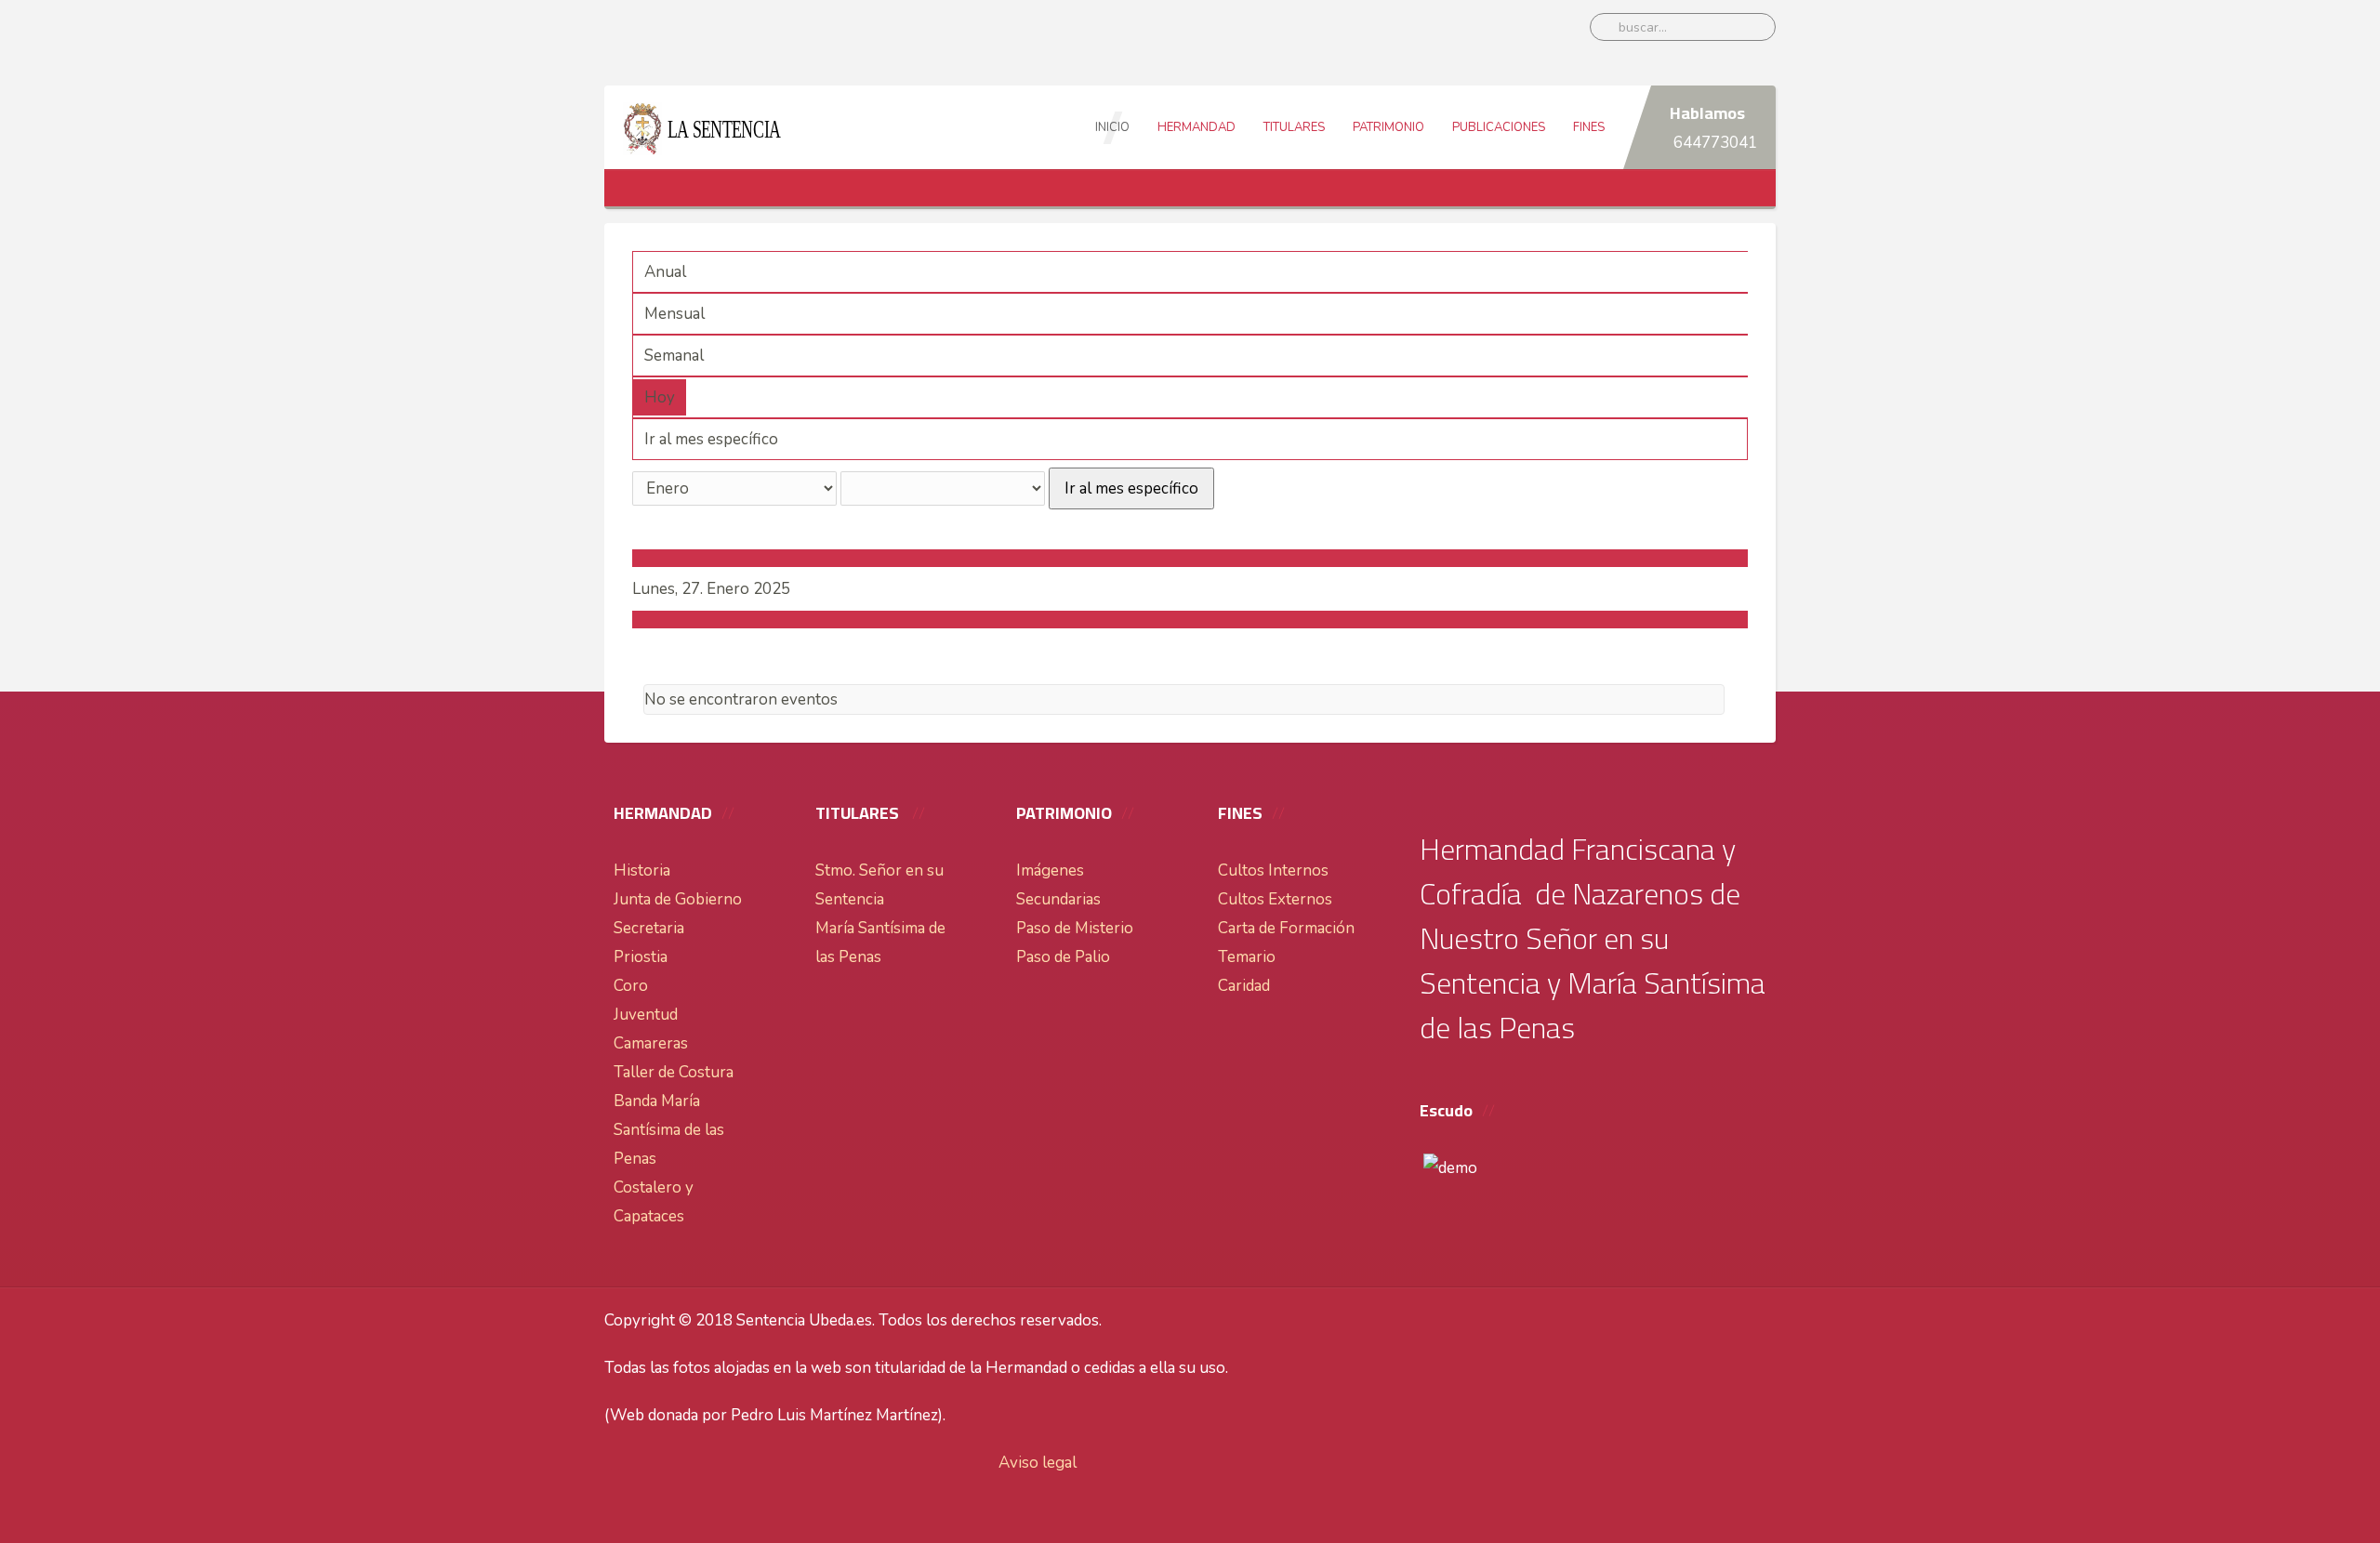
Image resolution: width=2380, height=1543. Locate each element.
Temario (1247, 957)
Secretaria (649, 928)
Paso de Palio (1063, 957)
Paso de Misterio (1075, 928)
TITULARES (1294, 127)
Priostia (641, 957)
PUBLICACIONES (1499, 127)
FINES (1589, 127)
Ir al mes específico (1131, 488)
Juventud (646, 1015)
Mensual (674, 314)
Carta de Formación (1286, 928)
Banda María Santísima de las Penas (669, 1130)
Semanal (674, 356)
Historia (642, 870)
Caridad (1244, 986)
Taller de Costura (674, 1072)
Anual (665, 272)
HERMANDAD (1197, 127)
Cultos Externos (1275, 899)
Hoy (660, 397)
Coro (631, 986)
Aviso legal (1038, 1463)
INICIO (1112, 127)
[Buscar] (640, 443)
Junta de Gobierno (678, 899)
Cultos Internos (1273, 870)
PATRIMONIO (1388, 127)
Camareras (651, 1043)
